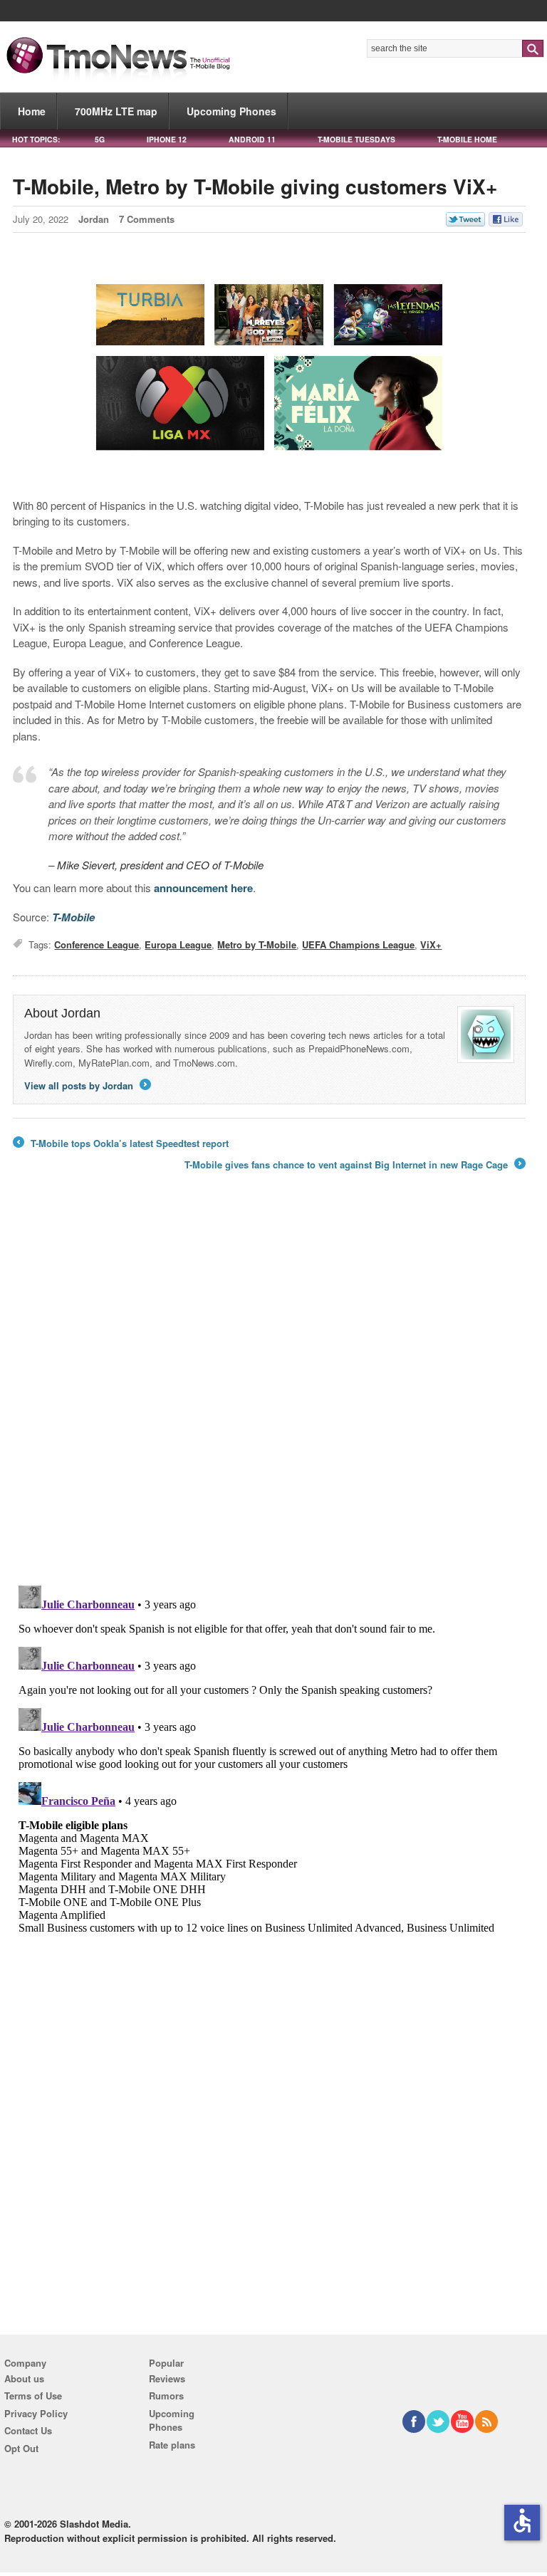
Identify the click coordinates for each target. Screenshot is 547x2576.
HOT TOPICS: (36, 139)
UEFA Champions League (358, 944)
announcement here (203, 888)
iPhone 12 (167, 139)
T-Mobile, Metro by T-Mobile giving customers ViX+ (255, 186)
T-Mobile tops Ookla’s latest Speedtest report (121, 1143)
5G (100, 139)
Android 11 (252, 139)
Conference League (97, 944)
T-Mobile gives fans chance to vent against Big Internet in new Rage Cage (354, 1165)
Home (32, 111)
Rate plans (172, 2445)
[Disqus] (269, 1758)
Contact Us (28, 2430)
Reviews (167, 2378)
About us (24, 2378)
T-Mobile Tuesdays (356, 139)
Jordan (94, 219)
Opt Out (21, 2448)
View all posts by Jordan (87, 1085)
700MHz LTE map (116, 111)
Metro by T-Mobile (257, 944)
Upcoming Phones (231, 111)
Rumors (166, 2396)
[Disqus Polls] (269, 1388)
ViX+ (431, 944)
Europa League (178, 944)
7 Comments (147, 219)
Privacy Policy (36, 2413)
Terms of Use (33, 2396)
